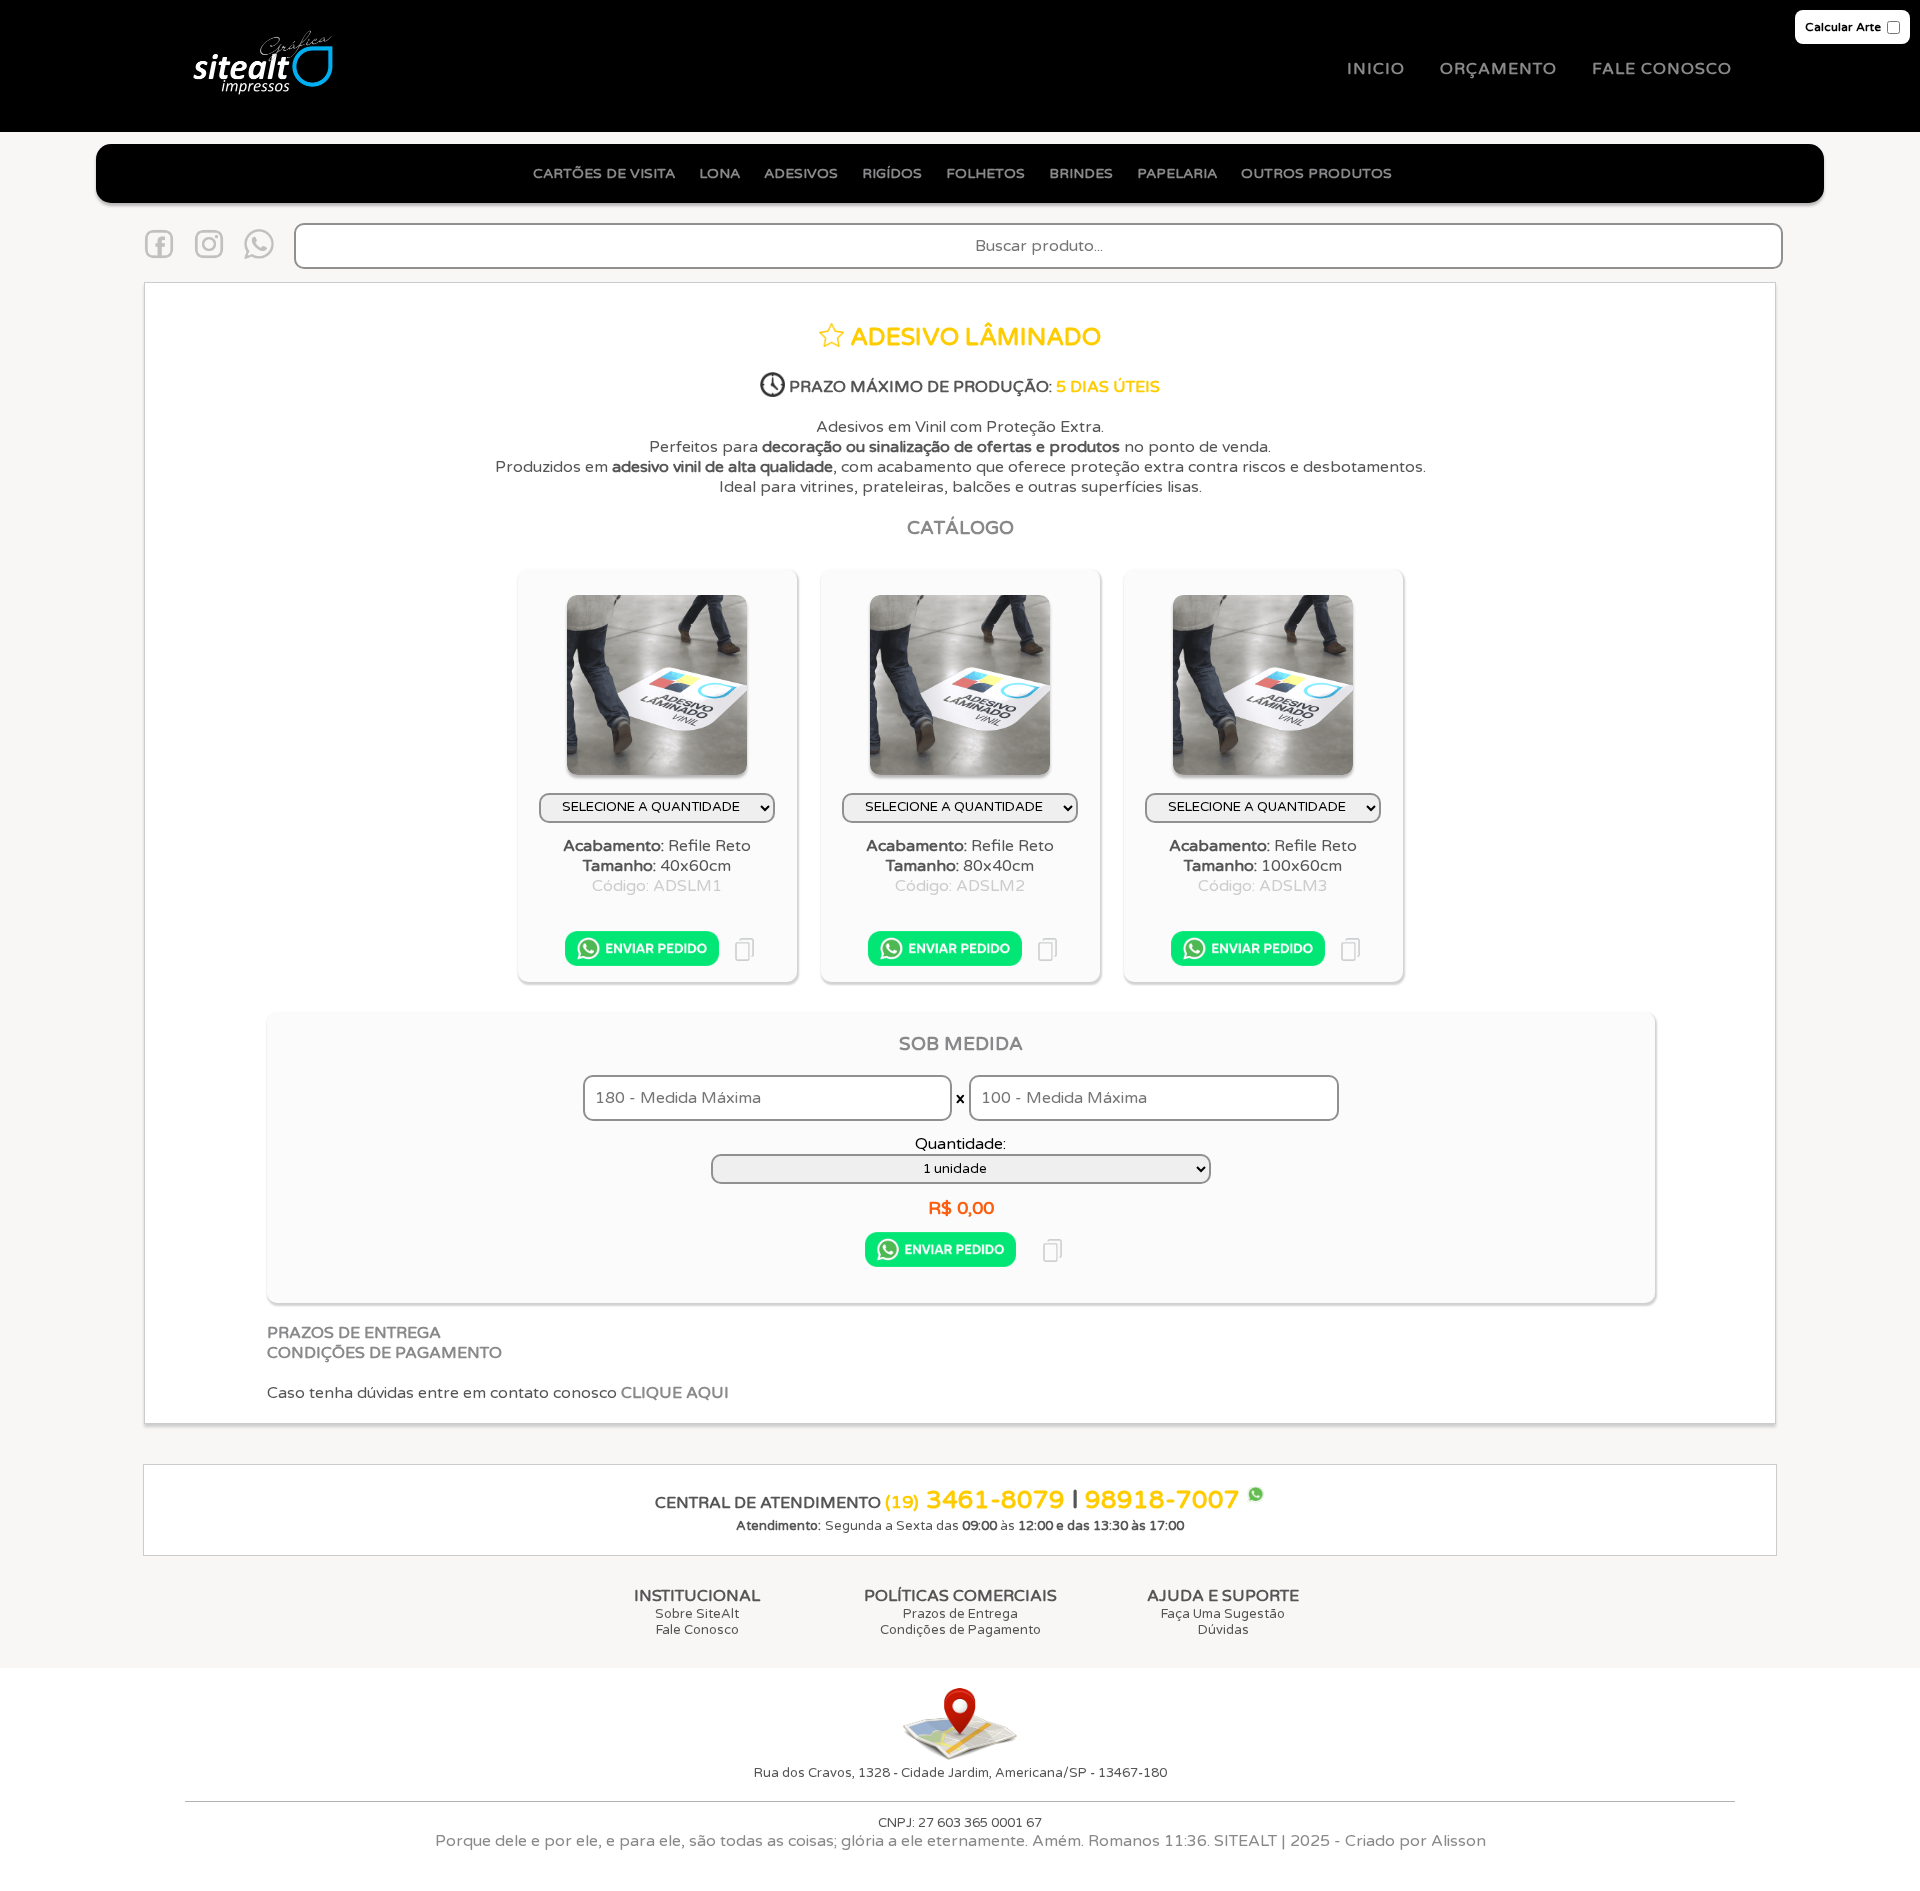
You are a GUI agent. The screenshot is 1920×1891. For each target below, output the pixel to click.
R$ (940, 1208)
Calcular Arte (1843, 27)
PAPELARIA (1177, 173)
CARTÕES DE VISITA (604, 173)
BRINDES (1081, 173)
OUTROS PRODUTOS (1330, 173)
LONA (719, 173)
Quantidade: (960, 1144)
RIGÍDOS (892, 173)
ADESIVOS (801, 173)
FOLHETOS (985, 173)
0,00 (975, 1208)
